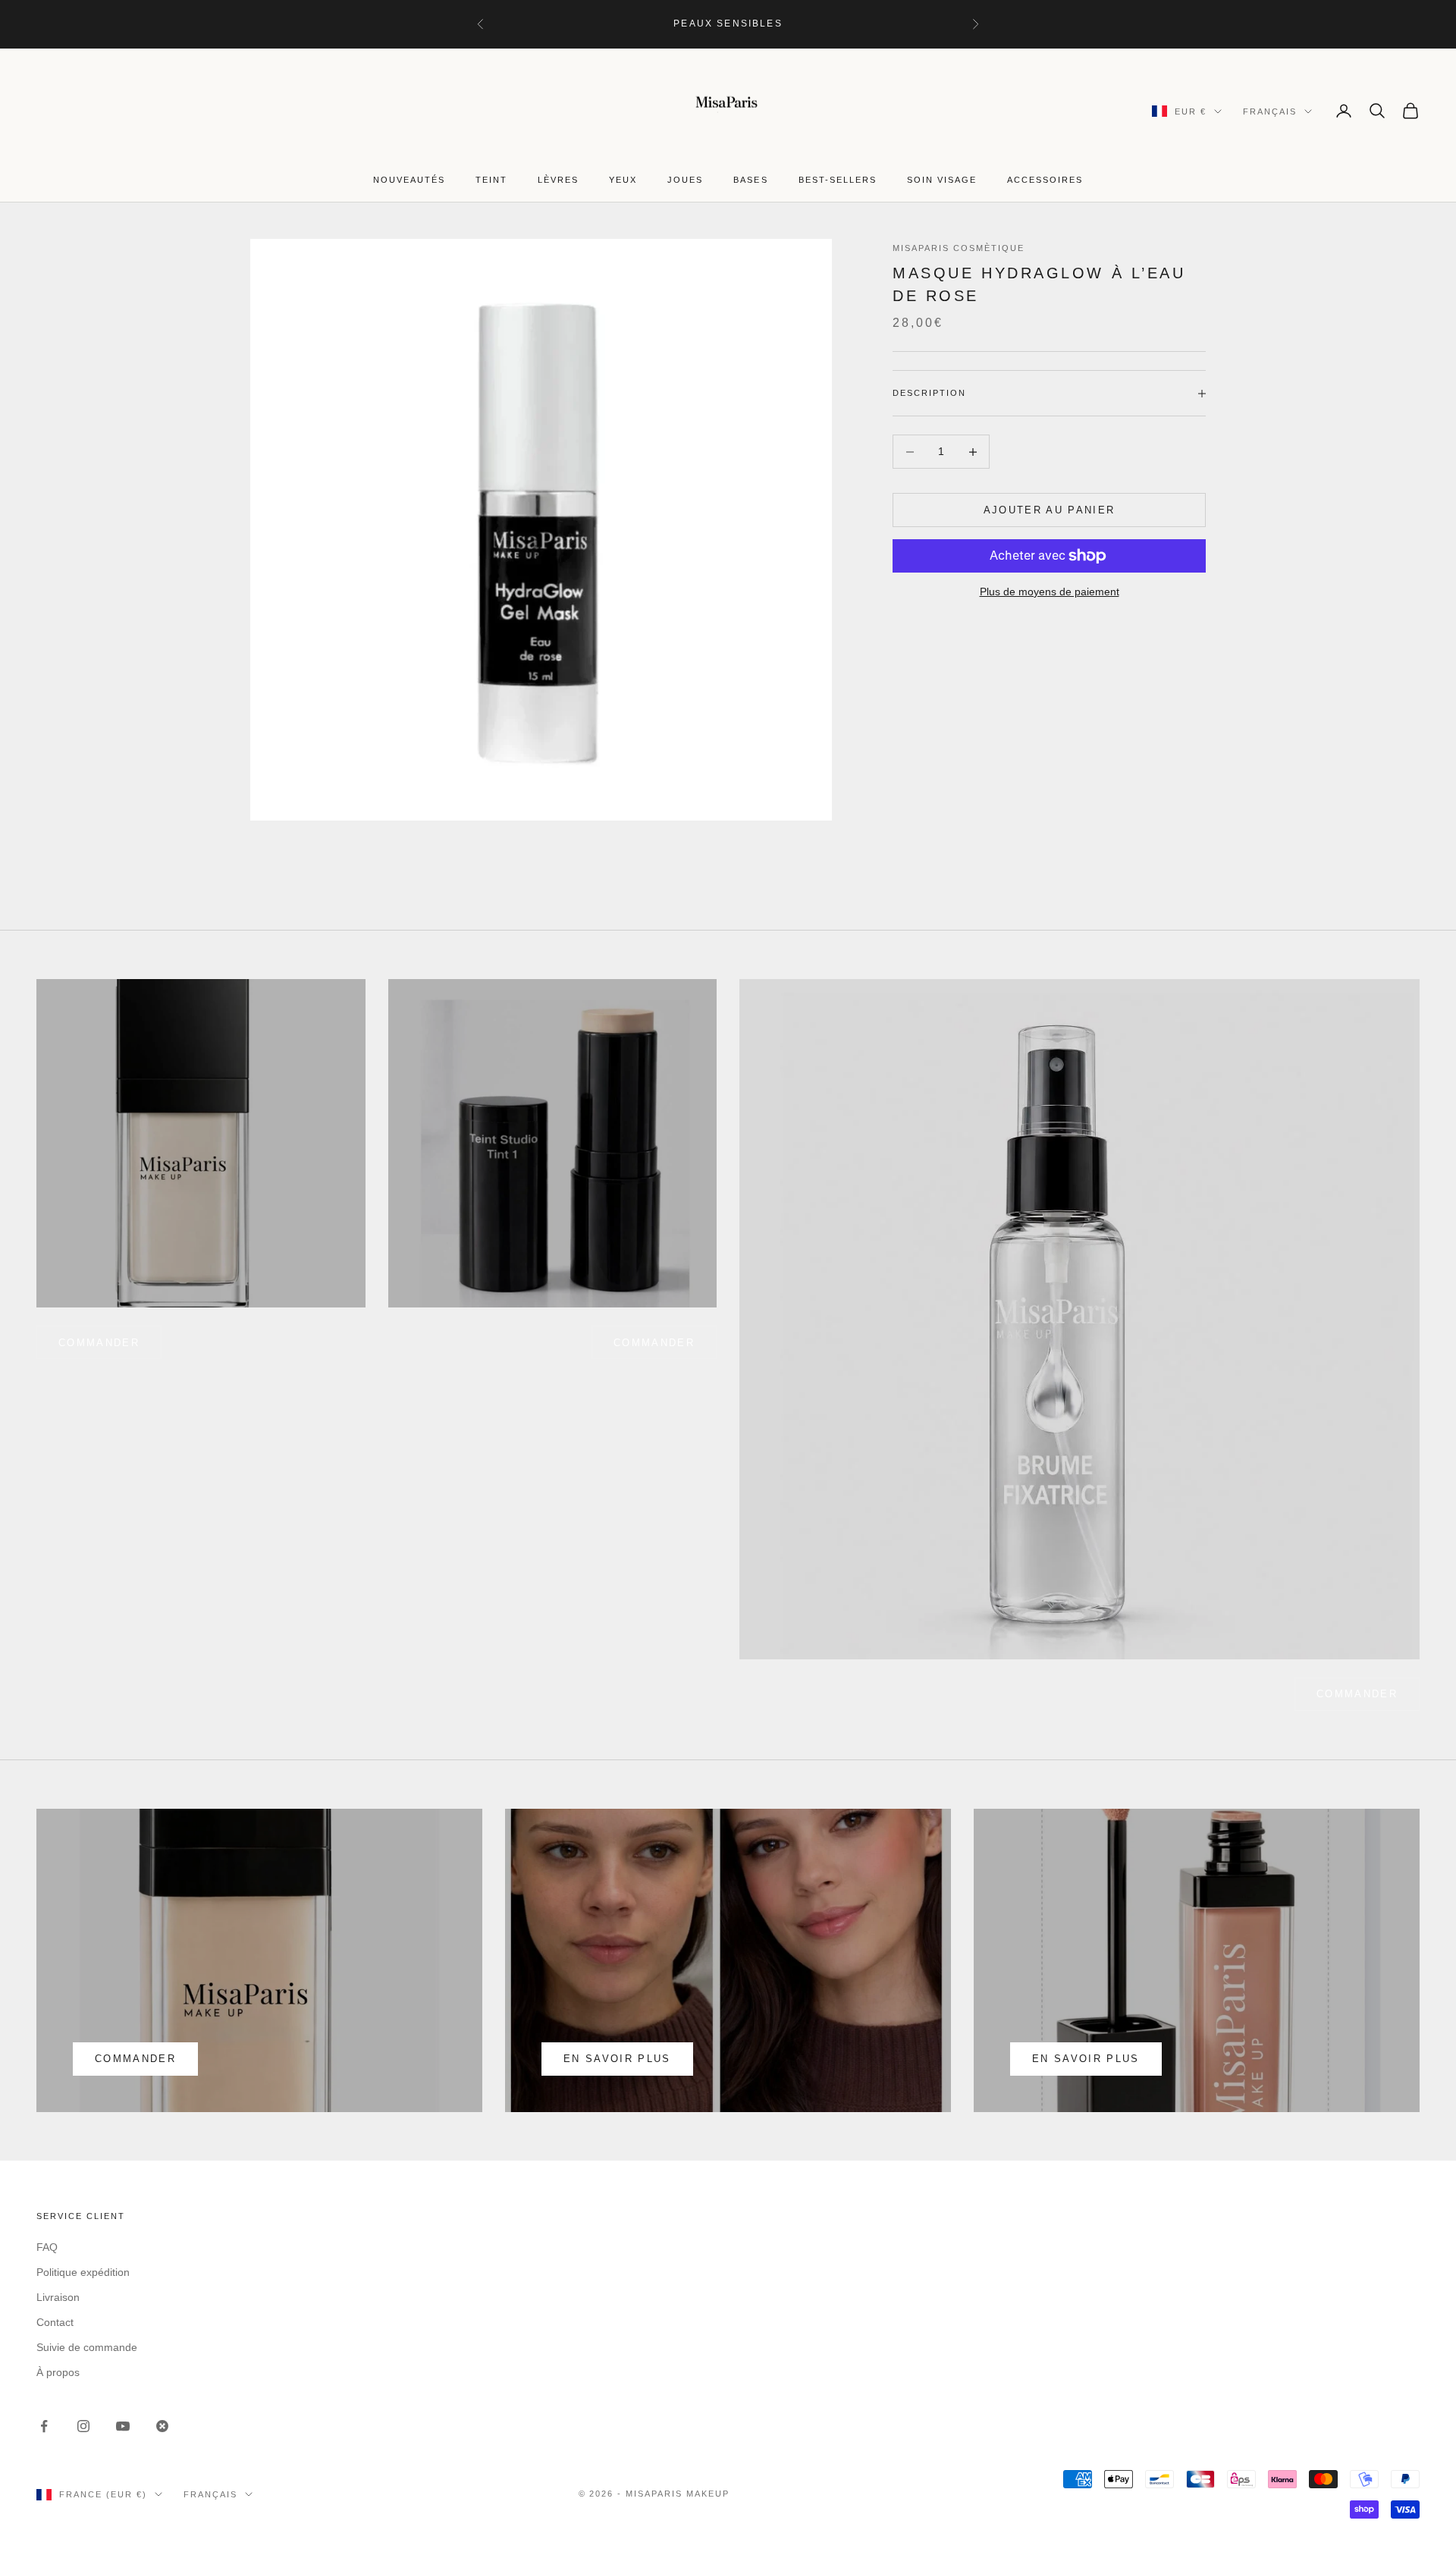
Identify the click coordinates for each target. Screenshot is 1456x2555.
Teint (491, 180)
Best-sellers (838, 180)
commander (99, 1343)
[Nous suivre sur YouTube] (123, 2426)
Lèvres (558, 180)
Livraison (58, 2297)
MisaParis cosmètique (959, 248)
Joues (685, 180)
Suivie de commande (87, 2347)
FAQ (47, 2247)
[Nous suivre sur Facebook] (44, 2426)
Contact (55, 2322)
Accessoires (1045, 180)
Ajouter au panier (1050, 510)
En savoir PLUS (1086, 2059)
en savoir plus (617, 2059)
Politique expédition (83, 2272)
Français (1270, 111)
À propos (58, 2372)
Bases (750, 180)
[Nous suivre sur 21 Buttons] (162, 2426)
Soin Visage (942, 180)
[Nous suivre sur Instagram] (83, 2426)
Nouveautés (409, 180)
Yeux (623, 180)
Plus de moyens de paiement (1050, 592)
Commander (654, 1343)
